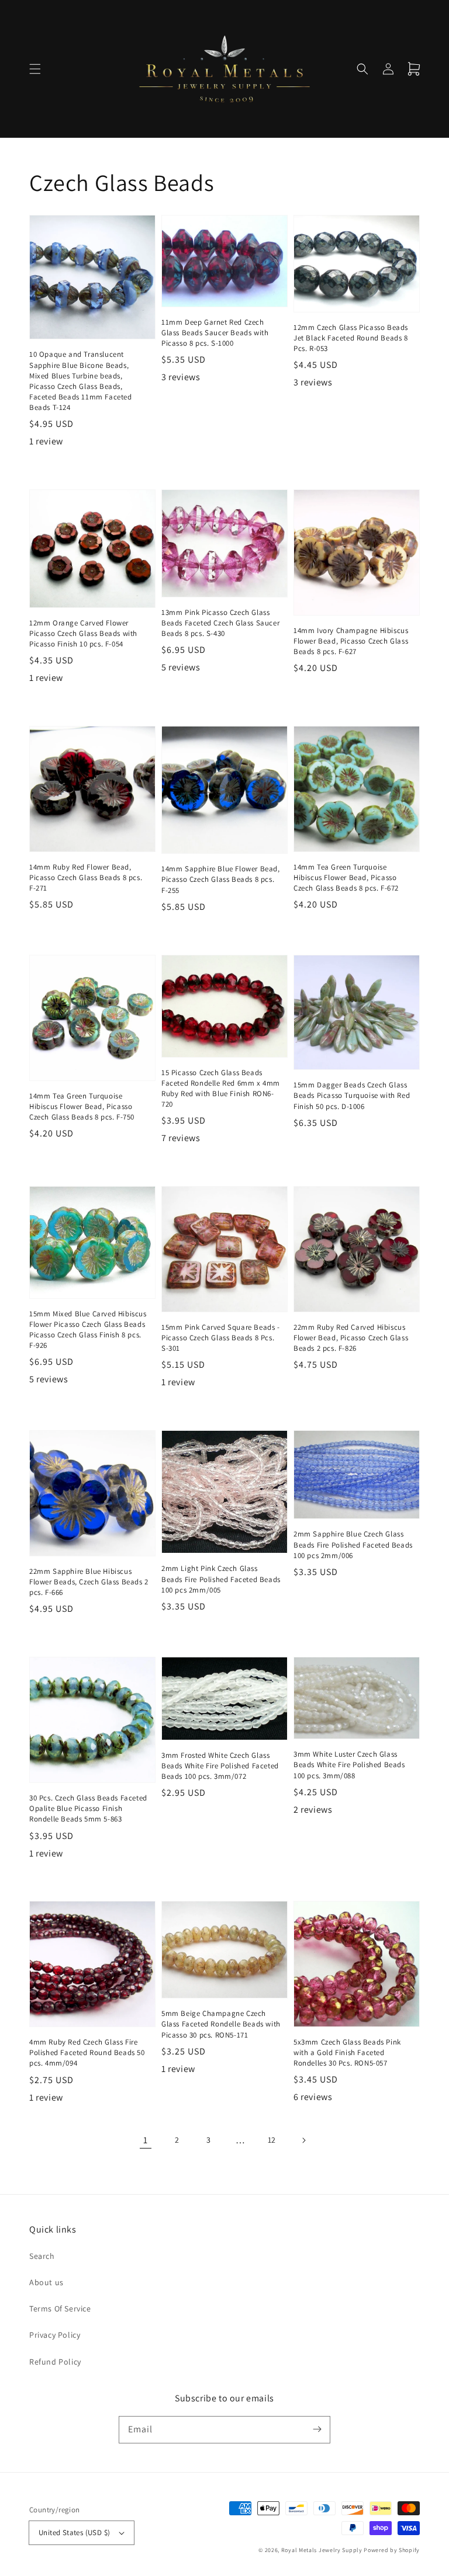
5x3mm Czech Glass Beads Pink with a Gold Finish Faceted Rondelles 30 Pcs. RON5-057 (347, 2052)
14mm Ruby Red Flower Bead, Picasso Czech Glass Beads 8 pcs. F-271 (86, 877)
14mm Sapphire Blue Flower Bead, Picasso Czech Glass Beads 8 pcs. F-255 (221, 879)
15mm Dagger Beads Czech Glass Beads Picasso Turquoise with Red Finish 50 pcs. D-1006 (352, 1095)
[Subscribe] (317, 2429)
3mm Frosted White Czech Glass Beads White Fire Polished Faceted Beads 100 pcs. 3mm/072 (220, 1766)
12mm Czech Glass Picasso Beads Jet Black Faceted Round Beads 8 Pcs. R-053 (351, 338)
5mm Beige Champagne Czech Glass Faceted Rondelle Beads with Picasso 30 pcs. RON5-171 (221, 2024)
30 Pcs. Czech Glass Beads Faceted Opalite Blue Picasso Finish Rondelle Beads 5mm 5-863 (88, 1808)
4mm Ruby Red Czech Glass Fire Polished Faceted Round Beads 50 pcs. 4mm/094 (87, 2052)
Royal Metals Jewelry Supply (322, 2550)
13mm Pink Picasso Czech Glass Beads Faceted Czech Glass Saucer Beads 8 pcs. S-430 (220, 623)
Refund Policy (55, 2362)
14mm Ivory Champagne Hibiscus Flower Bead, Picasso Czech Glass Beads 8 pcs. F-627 (351, 641)
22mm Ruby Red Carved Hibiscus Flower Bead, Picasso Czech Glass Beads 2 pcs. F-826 (351, 1338)
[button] (35, 69)
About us (46, 2282)
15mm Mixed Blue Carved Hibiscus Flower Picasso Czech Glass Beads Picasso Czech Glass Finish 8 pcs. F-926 (88, 1330)
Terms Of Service (60, 2309)
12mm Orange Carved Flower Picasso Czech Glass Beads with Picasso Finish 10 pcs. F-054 (83, 633)
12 (272, 2140)
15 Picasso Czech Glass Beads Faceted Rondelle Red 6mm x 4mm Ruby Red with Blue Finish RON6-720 (221, 1089)
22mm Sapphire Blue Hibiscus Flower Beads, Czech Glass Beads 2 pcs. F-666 (89, 1582)
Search (42, 2256)
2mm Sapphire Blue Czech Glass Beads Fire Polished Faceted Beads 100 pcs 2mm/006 (353, 1544)
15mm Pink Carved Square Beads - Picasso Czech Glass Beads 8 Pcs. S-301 (221, 1338)
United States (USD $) (74, 2532)
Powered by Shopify (392, 2550)
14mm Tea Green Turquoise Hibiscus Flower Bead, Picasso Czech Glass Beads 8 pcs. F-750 (82, 1106)
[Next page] (303, 2140)
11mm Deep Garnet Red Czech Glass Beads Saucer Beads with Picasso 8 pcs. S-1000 (215, 333)
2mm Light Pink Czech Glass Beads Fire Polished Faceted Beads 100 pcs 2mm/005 (221, 1579)
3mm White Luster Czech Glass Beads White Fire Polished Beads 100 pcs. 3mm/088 (349, 1765)
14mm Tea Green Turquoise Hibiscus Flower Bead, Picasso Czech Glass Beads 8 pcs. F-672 (346, 877)
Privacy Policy (55, 2335)
